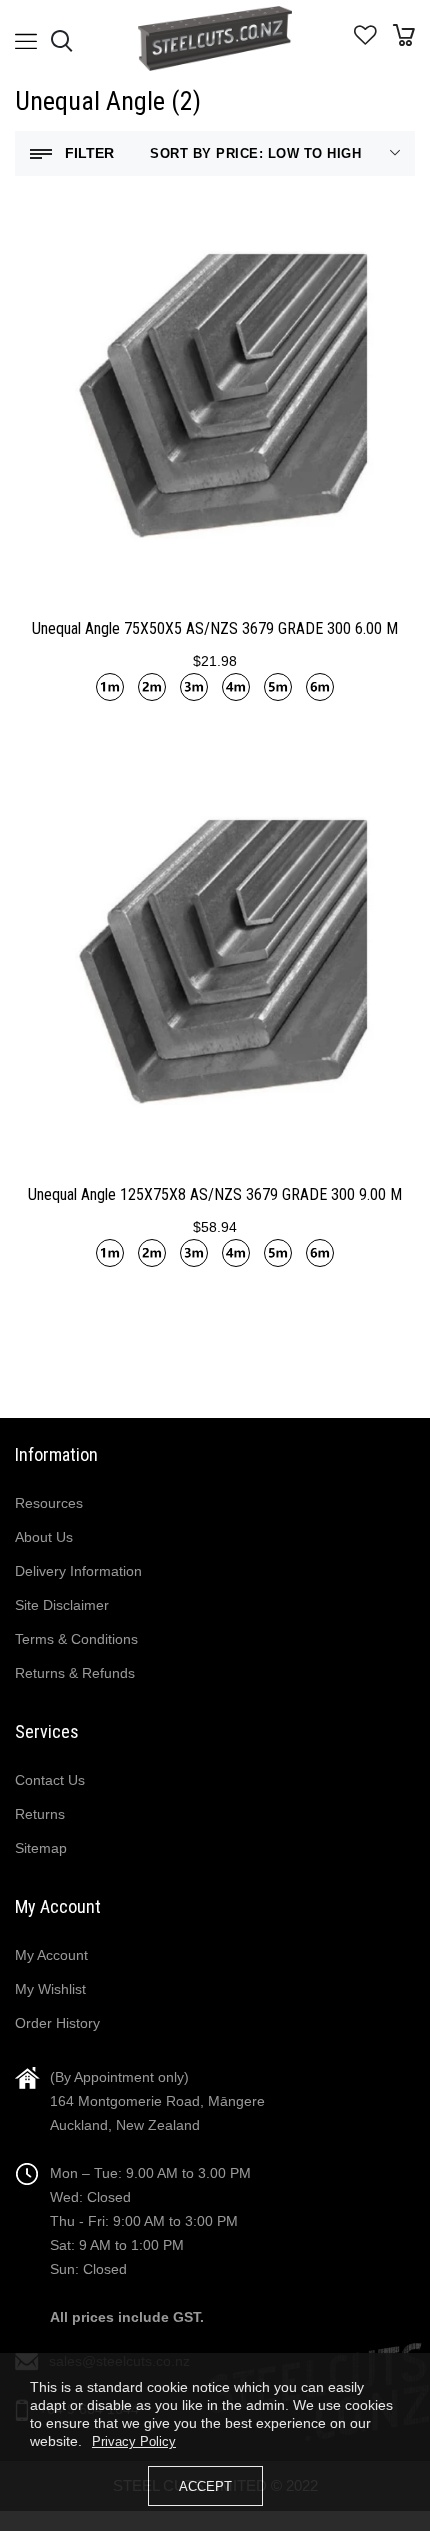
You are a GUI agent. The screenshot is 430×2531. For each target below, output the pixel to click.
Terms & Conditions (76, 1639)
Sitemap (41, 1848)
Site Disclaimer (62, 1605)
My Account (51, 1955)
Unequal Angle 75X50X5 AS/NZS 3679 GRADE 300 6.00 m (215, 628)
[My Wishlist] (365, 40)
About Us (44, 1537)
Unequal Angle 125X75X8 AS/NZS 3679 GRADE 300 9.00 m (215, 1194)
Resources (49, 1503)
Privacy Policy (134, 2441)
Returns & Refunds (75, 1673)
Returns (40, 1814)
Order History (57, 2023)
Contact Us (50, 1780)
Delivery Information (78, 1571)
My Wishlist (50, 1989)
